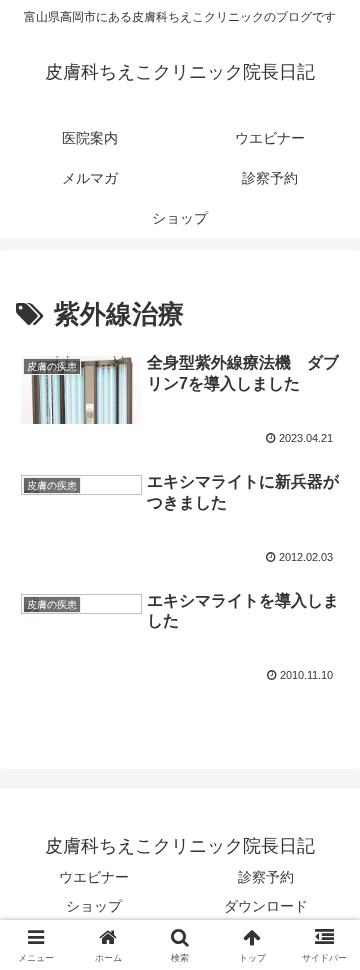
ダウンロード (266, 906)
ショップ (94, 906)
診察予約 (266, 877)
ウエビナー (94, 877)
